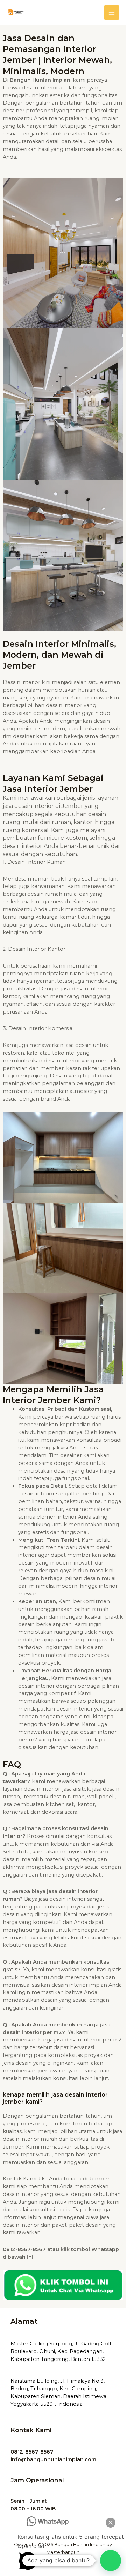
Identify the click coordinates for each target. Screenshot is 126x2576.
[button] (111, 2561)
